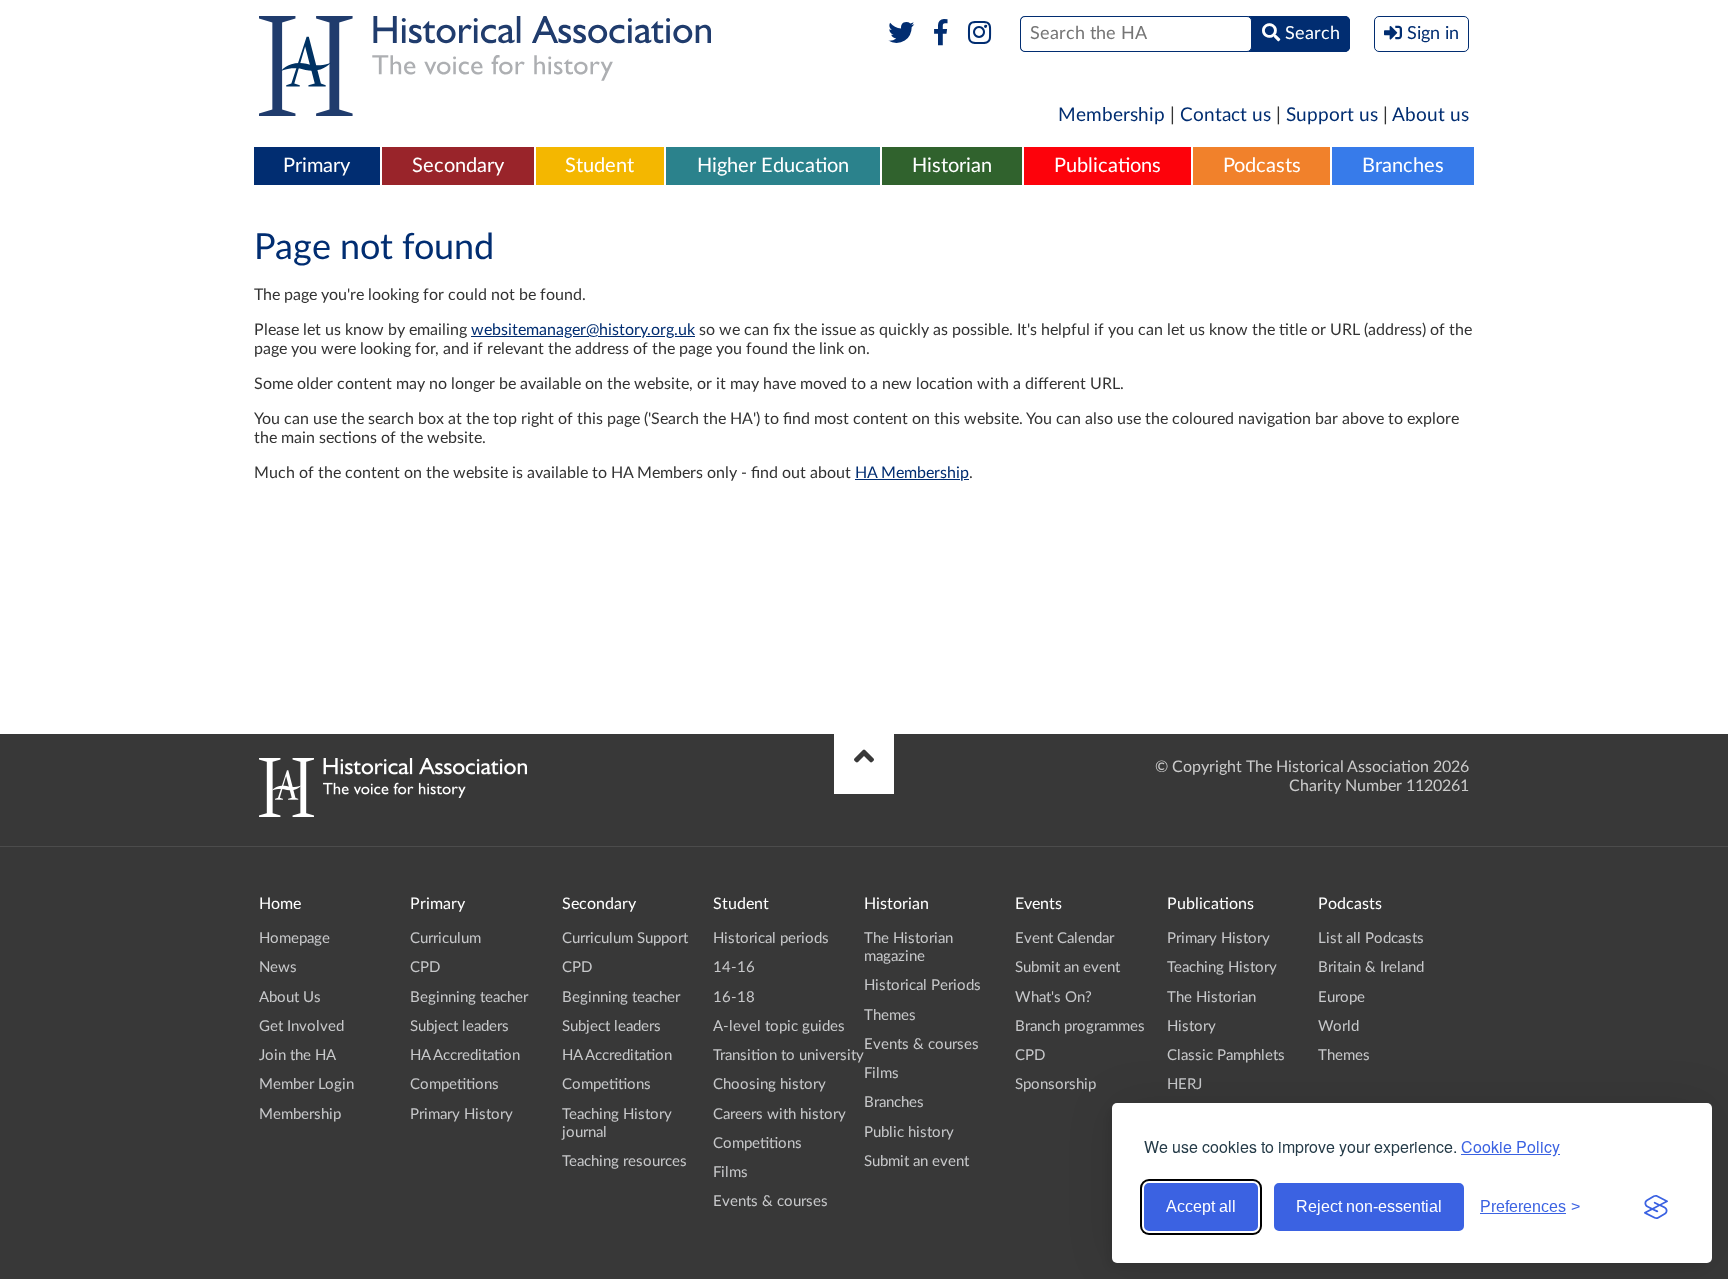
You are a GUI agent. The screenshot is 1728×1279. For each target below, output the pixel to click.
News (278, 967)
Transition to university (788, 1055)
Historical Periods (922, 985)
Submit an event (916, 1161)
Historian (952, 166)
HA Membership (912, 473)
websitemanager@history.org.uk (583, 330)
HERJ (1184, 1084)
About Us (290, 997)
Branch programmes (1080, 1026)
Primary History (461, 1114)
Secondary (458, 166)
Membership (1111, 115)
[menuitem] (317, 167)
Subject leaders (459, 1026)
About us (1430, 115)
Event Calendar (1064, 938)
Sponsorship (1055, 1084)
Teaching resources (624, 1161)
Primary (316, 166)
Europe (1341, 997)
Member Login (306, 1084)
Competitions (454, 1084)
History (1191, 1026)
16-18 (734, 997)
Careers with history (779, 1114)
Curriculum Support (625, 938)
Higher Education (773, 166)
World (1338, 1026)
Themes (890, 1015)
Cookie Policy (1510, 1146)
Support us (1332, 115)
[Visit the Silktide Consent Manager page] (1656, 1207)
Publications (1107, 166)
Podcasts (1262, 166)
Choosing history (769, 1084)
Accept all (1201, 1206)
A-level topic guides (779, 1026)
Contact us (1225, 115)
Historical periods (771, 938)
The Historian (1211, 997)
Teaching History (1222, 967)
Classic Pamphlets (1226, 1055)
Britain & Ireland (1371, 967)
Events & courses (770, 1201)
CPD (425, 967)
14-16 (734, 967)
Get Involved (301, 1026)
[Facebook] (940, 34)
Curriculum (445, 938)
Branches (1403, 166)
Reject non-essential (1369, 1206)
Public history (909, 1132)
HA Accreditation (465, 1055)
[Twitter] (901, 34)
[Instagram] (980, 34)
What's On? (1053, 997)
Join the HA (297, 1055)
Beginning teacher (469, 997)
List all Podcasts (1371, 938)
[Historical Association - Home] (393, 812)
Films (730, 1172)
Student (599, 166)
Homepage (294, 938)
